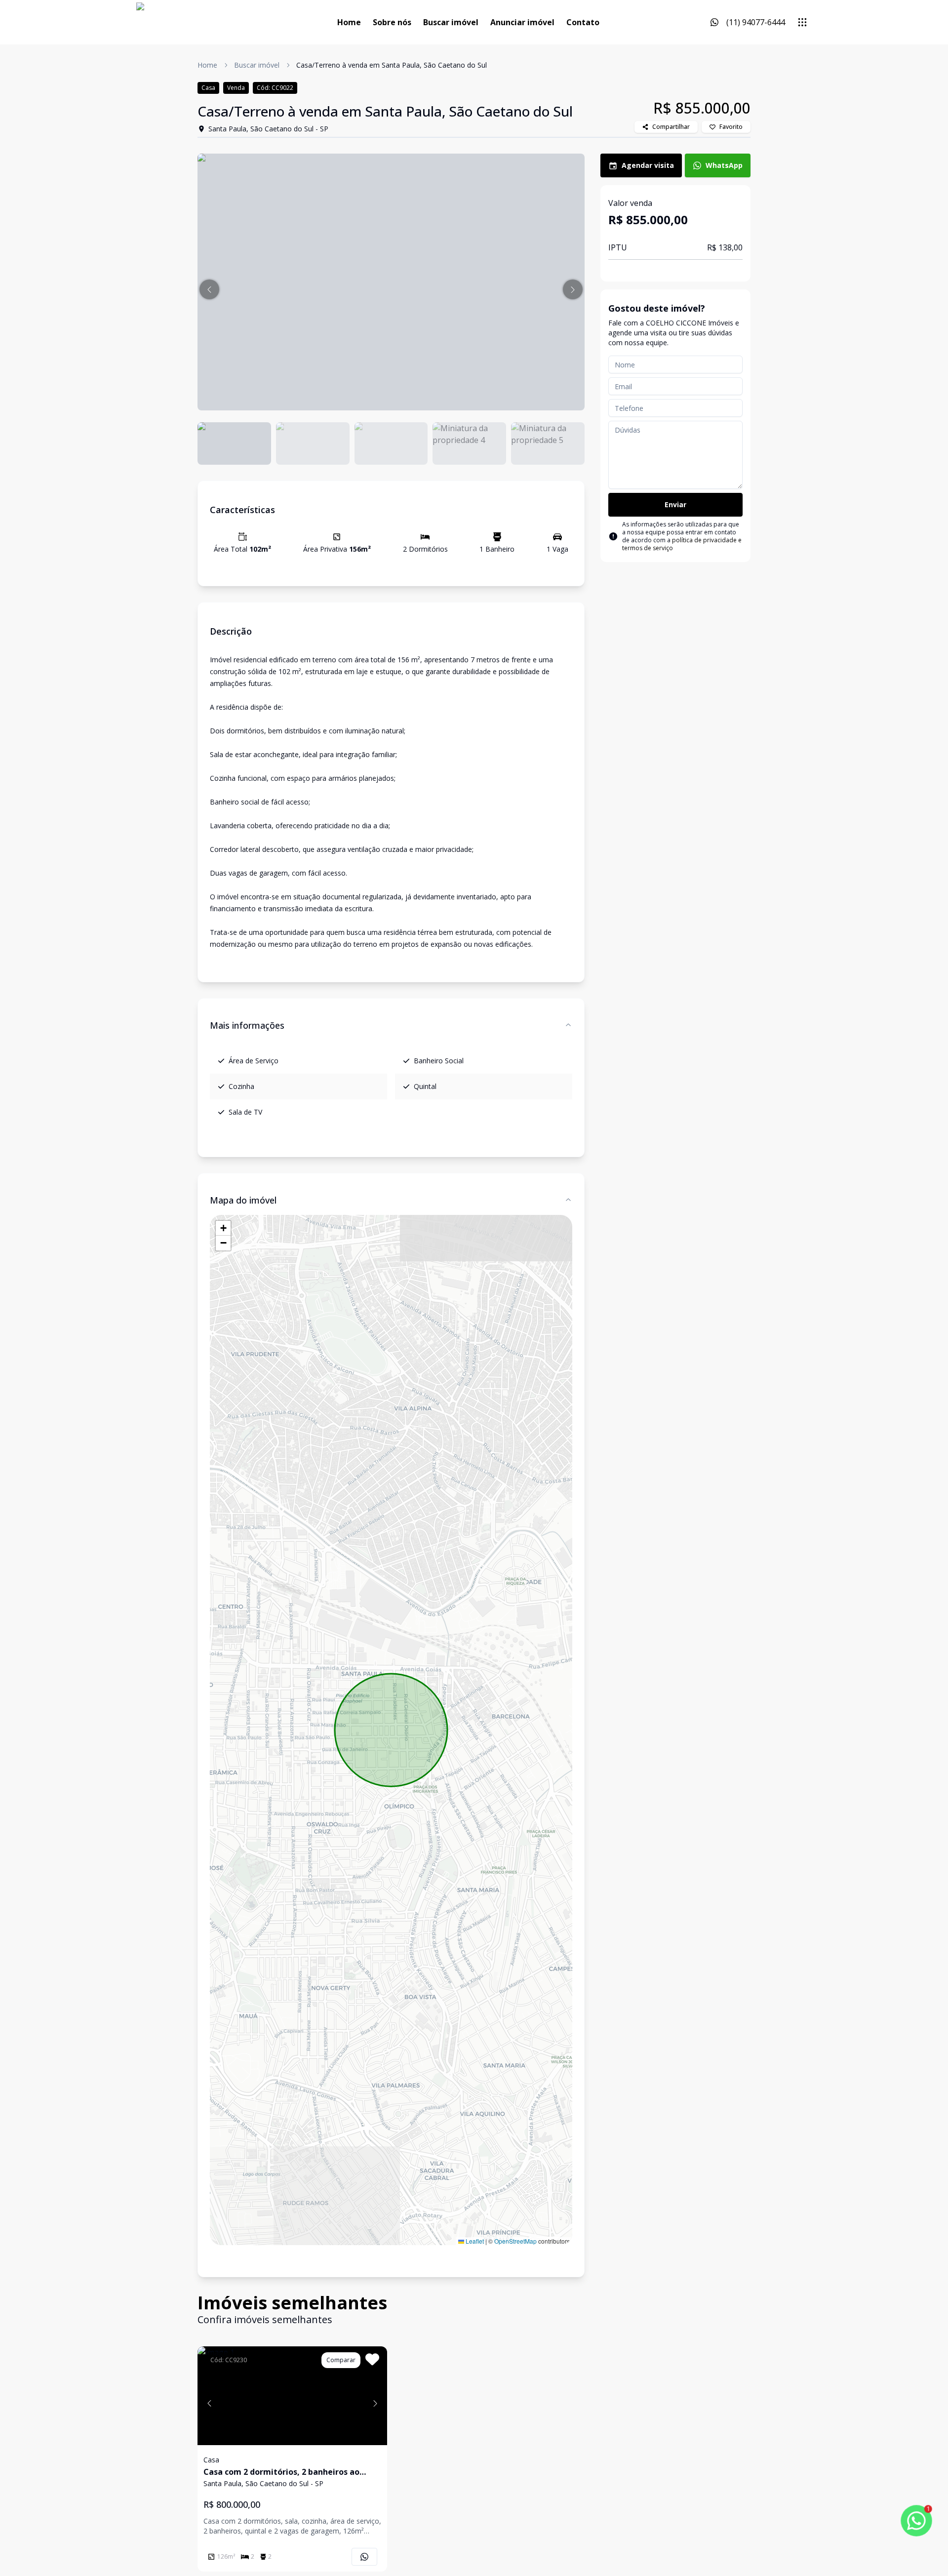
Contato (583, 22)
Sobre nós (392, 22)
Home (349, 22)
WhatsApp (724, 165)
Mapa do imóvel (243, 1200)
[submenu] (802, 22)
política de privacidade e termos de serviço (682, 544)
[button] (209, 289)
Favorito (731, 127)
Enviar (675, 504)
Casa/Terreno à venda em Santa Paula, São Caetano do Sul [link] (392, 65)
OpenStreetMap (515, 2241)
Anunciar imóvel (522, 22)
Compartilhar (671, 127)
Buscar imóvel (451, 22)
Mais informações (247, 1025)
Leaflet (474, 2241)
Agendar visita (648, 165)
